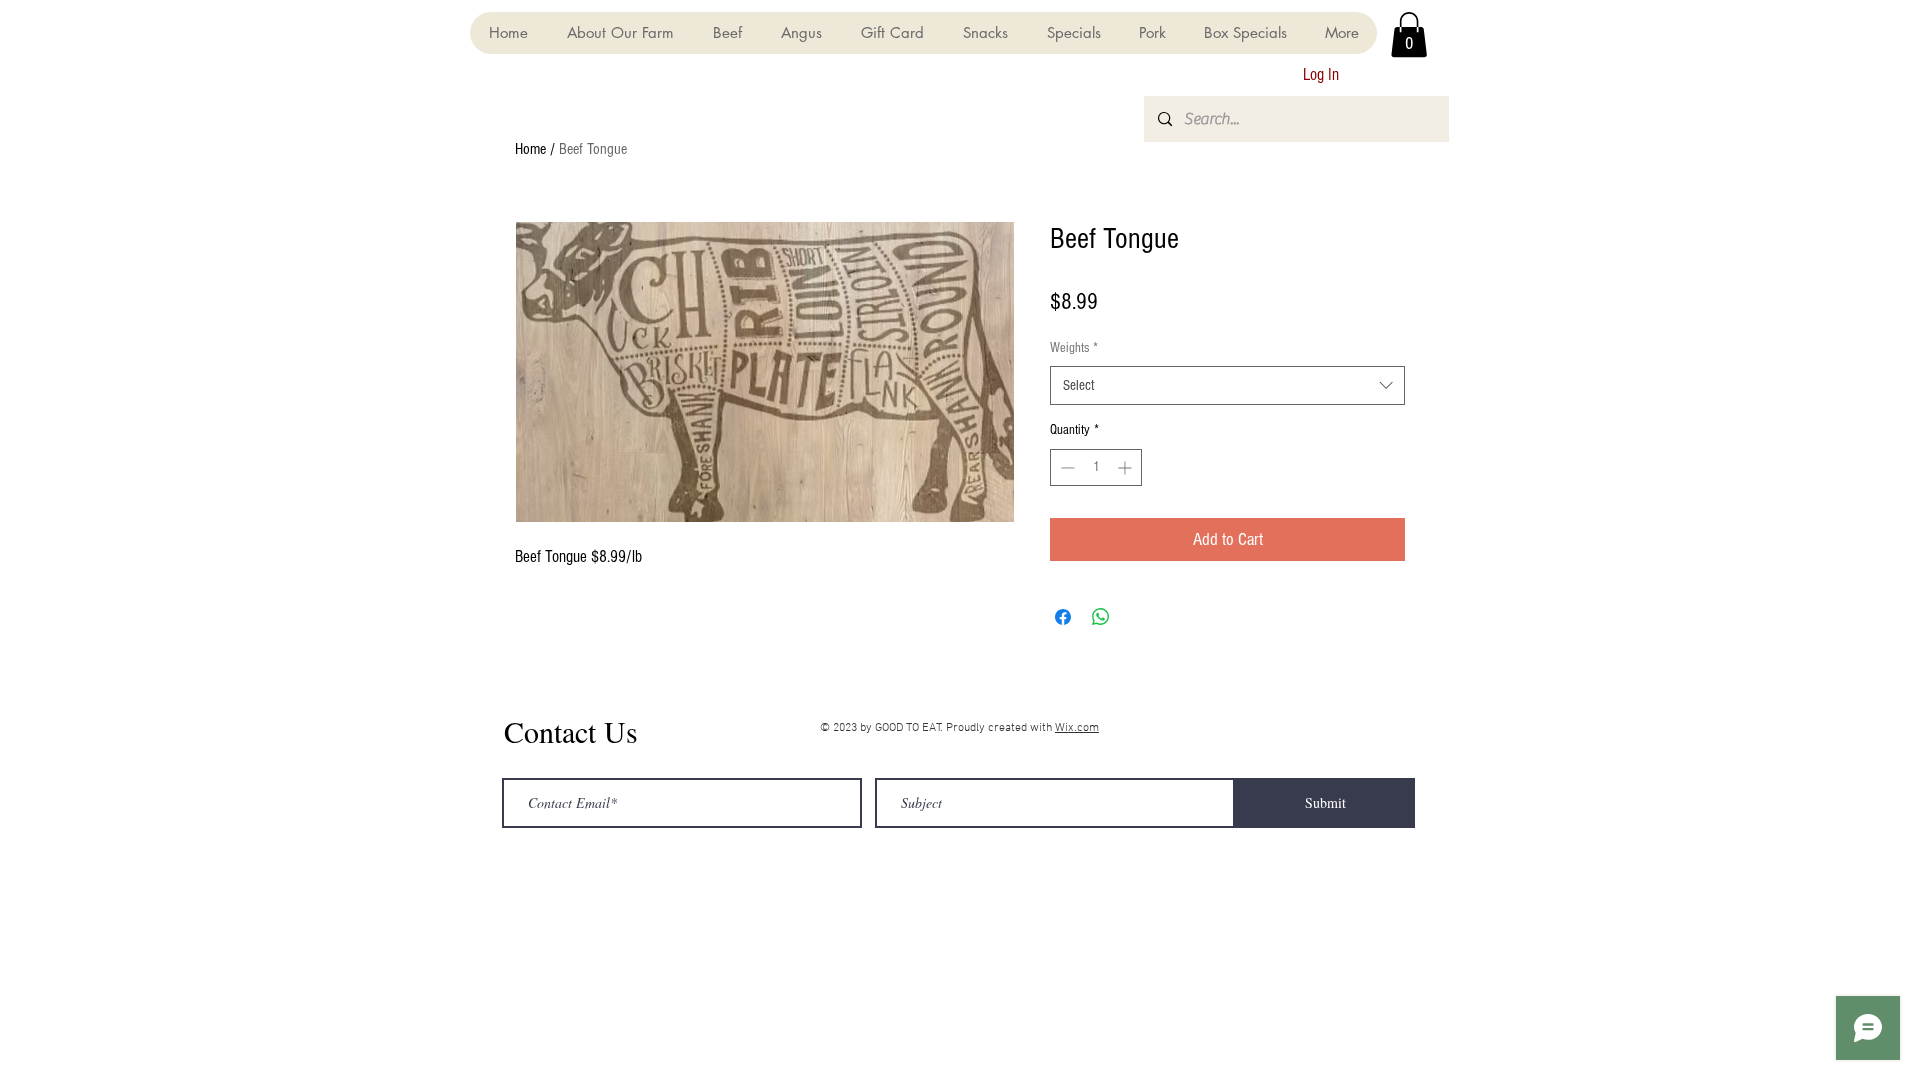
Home (530, 149)
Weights (1074, 348)
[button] (1409, 34)
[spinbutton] (1096, 467)
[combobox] (1227, 385)
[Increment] (1126, 467)
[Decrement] (1065, 467)
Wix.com (1077, 728)
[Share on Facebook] (1063, 617)
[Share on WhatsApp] (1101, 617)
